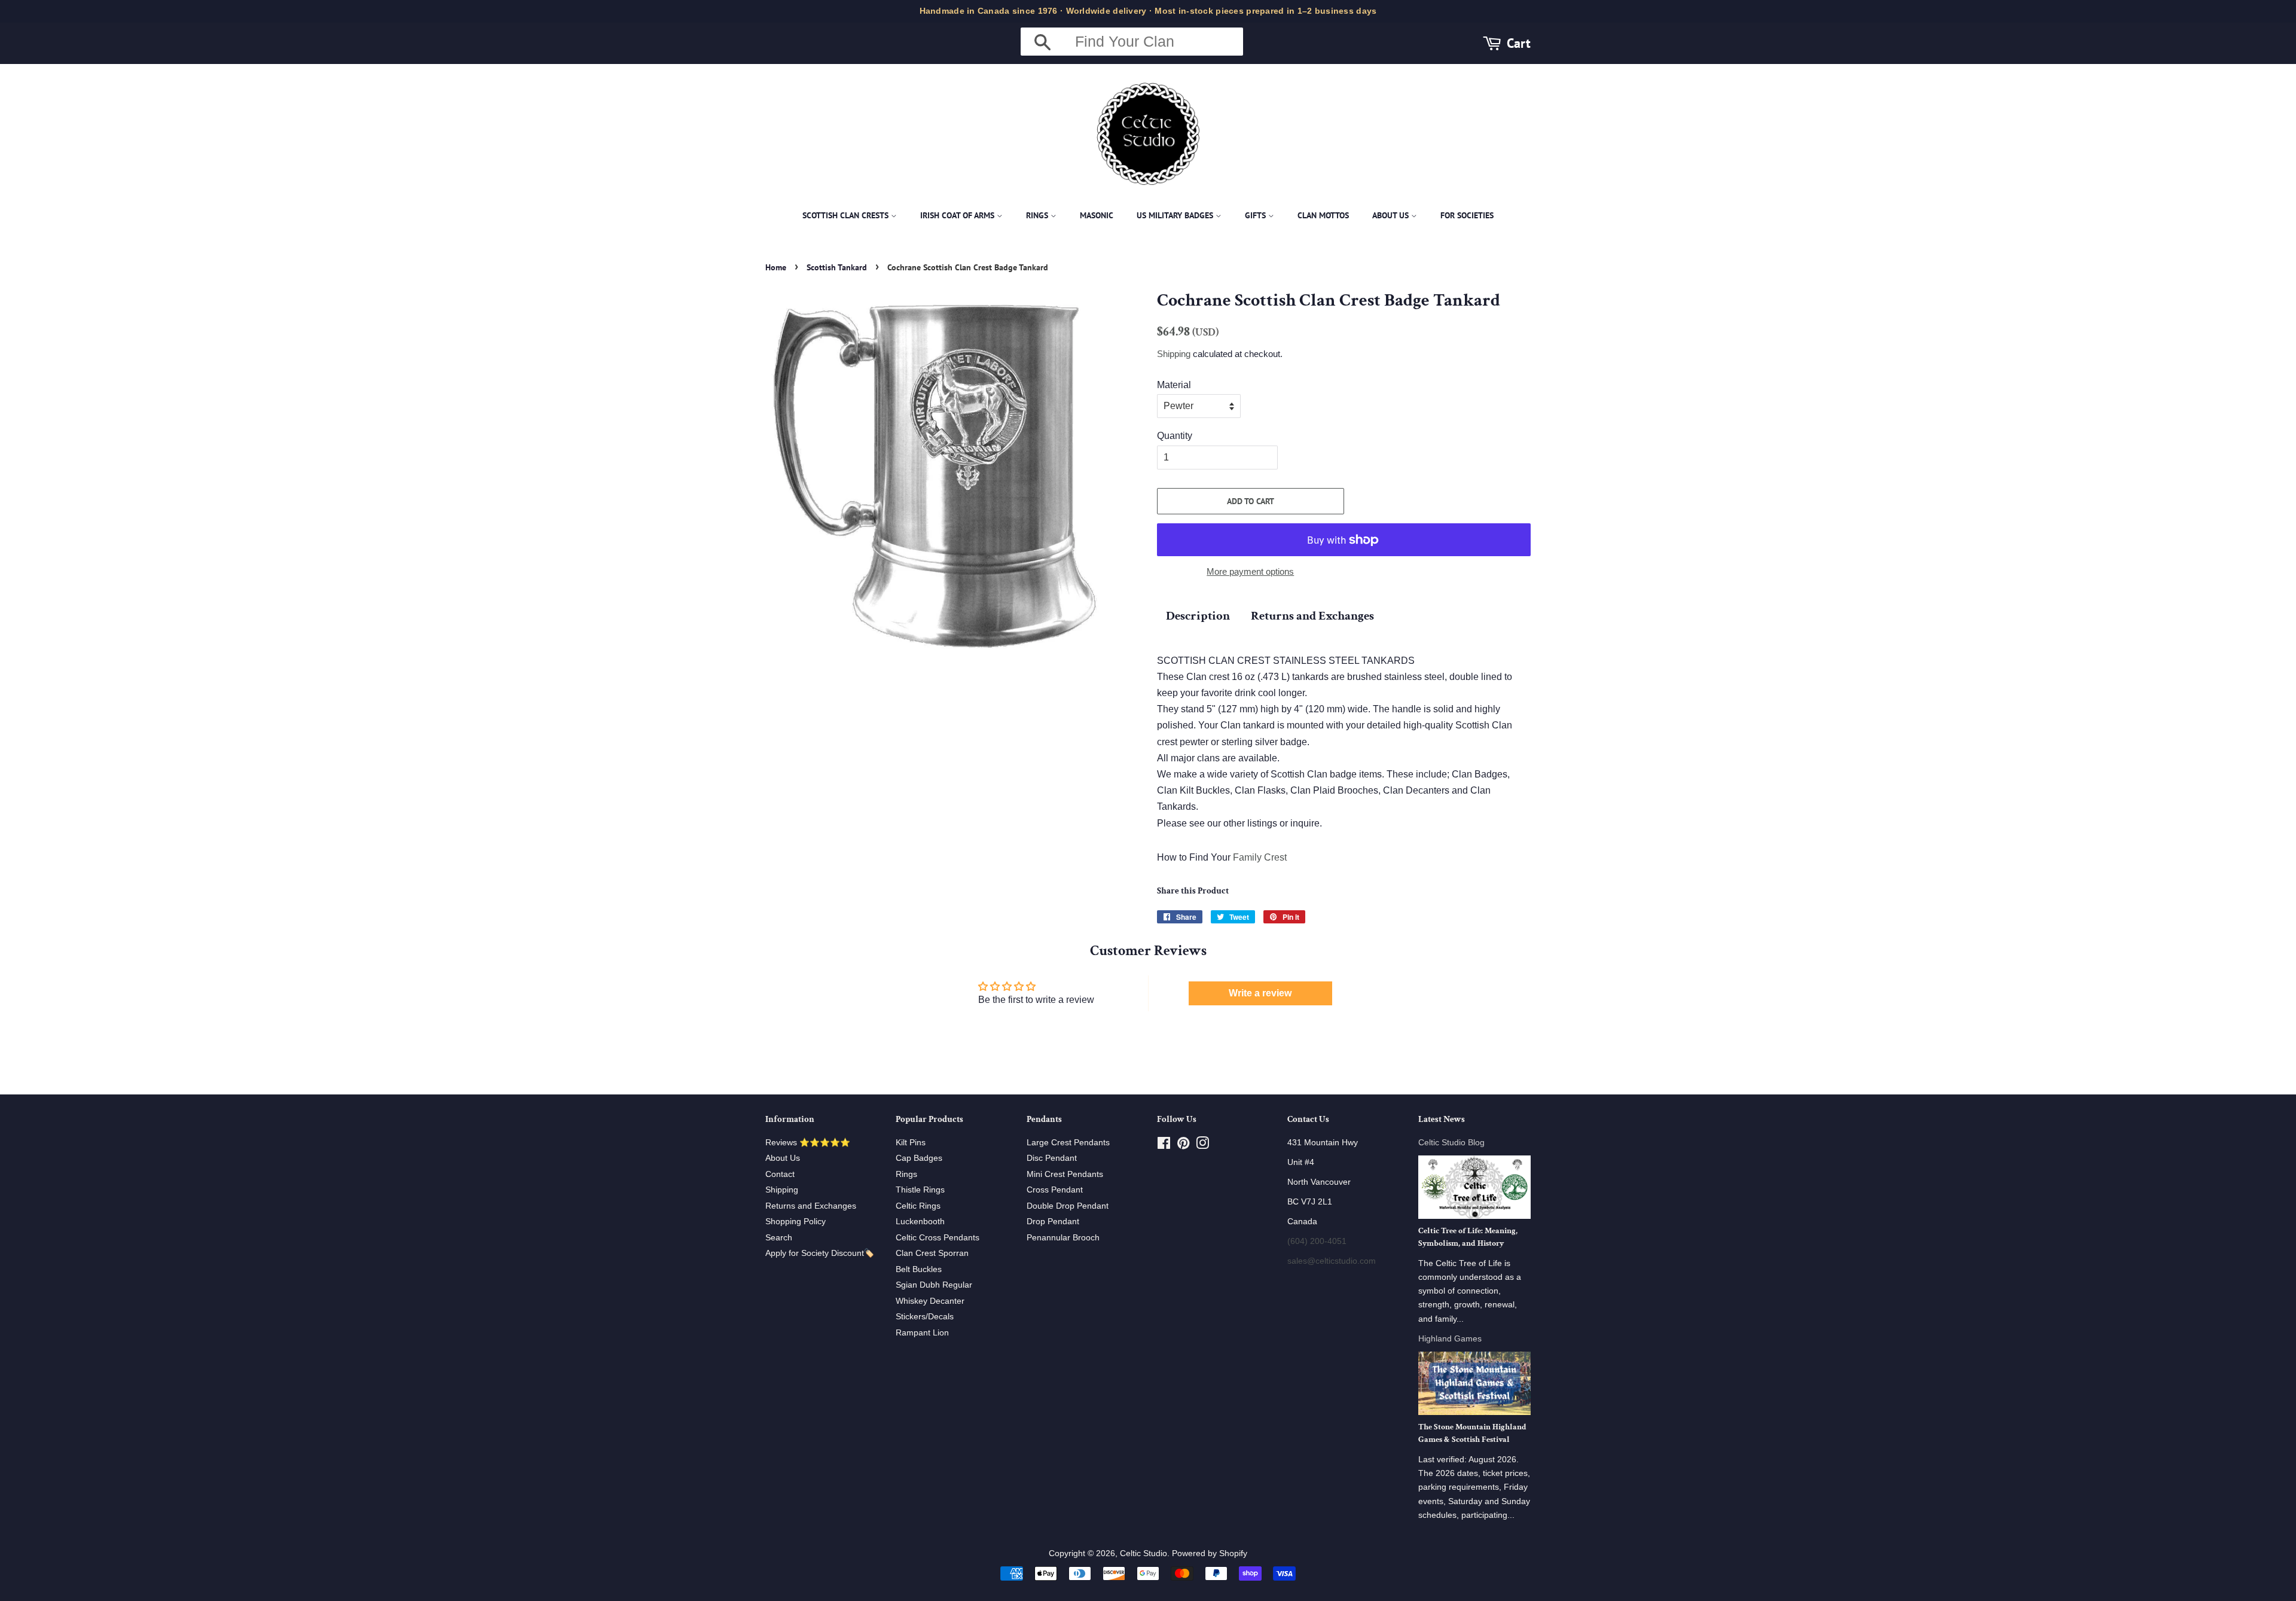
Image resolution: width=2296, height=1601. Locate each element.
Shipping (1174, 354)
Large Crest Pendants (1068, 1143)
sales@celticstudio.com (1332, 1261)
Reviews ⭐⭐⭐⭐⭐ (808, 1143)
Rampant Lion (922, 1333)
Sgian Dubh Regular (934, 1285)
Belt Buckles (919, 1269)
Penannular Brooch (1063, 1238)
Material (1174, 385)
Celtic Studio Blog (1451, 1143)
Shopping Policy (796, 1222)
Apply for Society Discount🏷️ (820, 1253)
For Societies (1467, 215)
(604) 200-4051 (1317, 1241)
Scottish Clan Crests (847, 215)
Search (779, 1238)
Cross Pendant (1055, 1190)
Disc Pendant (1052, 1158)
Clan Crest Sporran (932, 1253)
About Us (1392, 215)
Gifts (1257, 215)
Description (1198, 616)
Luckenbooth (920, 1222)
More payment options (1250, 571)
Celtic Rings (918, 1206)
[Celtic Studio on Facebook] (1164, 1146)
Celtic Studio (1144, 1553)
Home (776, 267)
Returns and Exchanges (1312, 616)
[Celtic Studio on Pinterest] (1183, 1146)
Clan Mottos (1323, 215)
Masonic (1097, 215)
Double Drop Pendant (1068, 1206)
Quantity (1175, 436)
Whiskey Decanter (930, 1301)
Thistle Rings (920, 1190)
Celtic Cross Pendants (938, 1238)
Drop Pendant (1053, 1222)
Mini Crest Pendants (1065, 1174)
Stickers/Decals (925, 1317)
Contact (780, 1174)
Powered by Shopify (1210, 1553)
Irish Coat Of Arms (958, 215)
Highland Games (1450, 1339)
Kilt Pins (911, 1143)
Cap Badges (919, 1158)
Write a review (1260, 993)
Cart (1519, 43)
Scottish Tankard (837, 267)
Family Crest (1260, 857)
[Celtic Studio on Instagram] (1202, 1146)
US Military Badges (1176, 215)
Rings (1038, 215)
